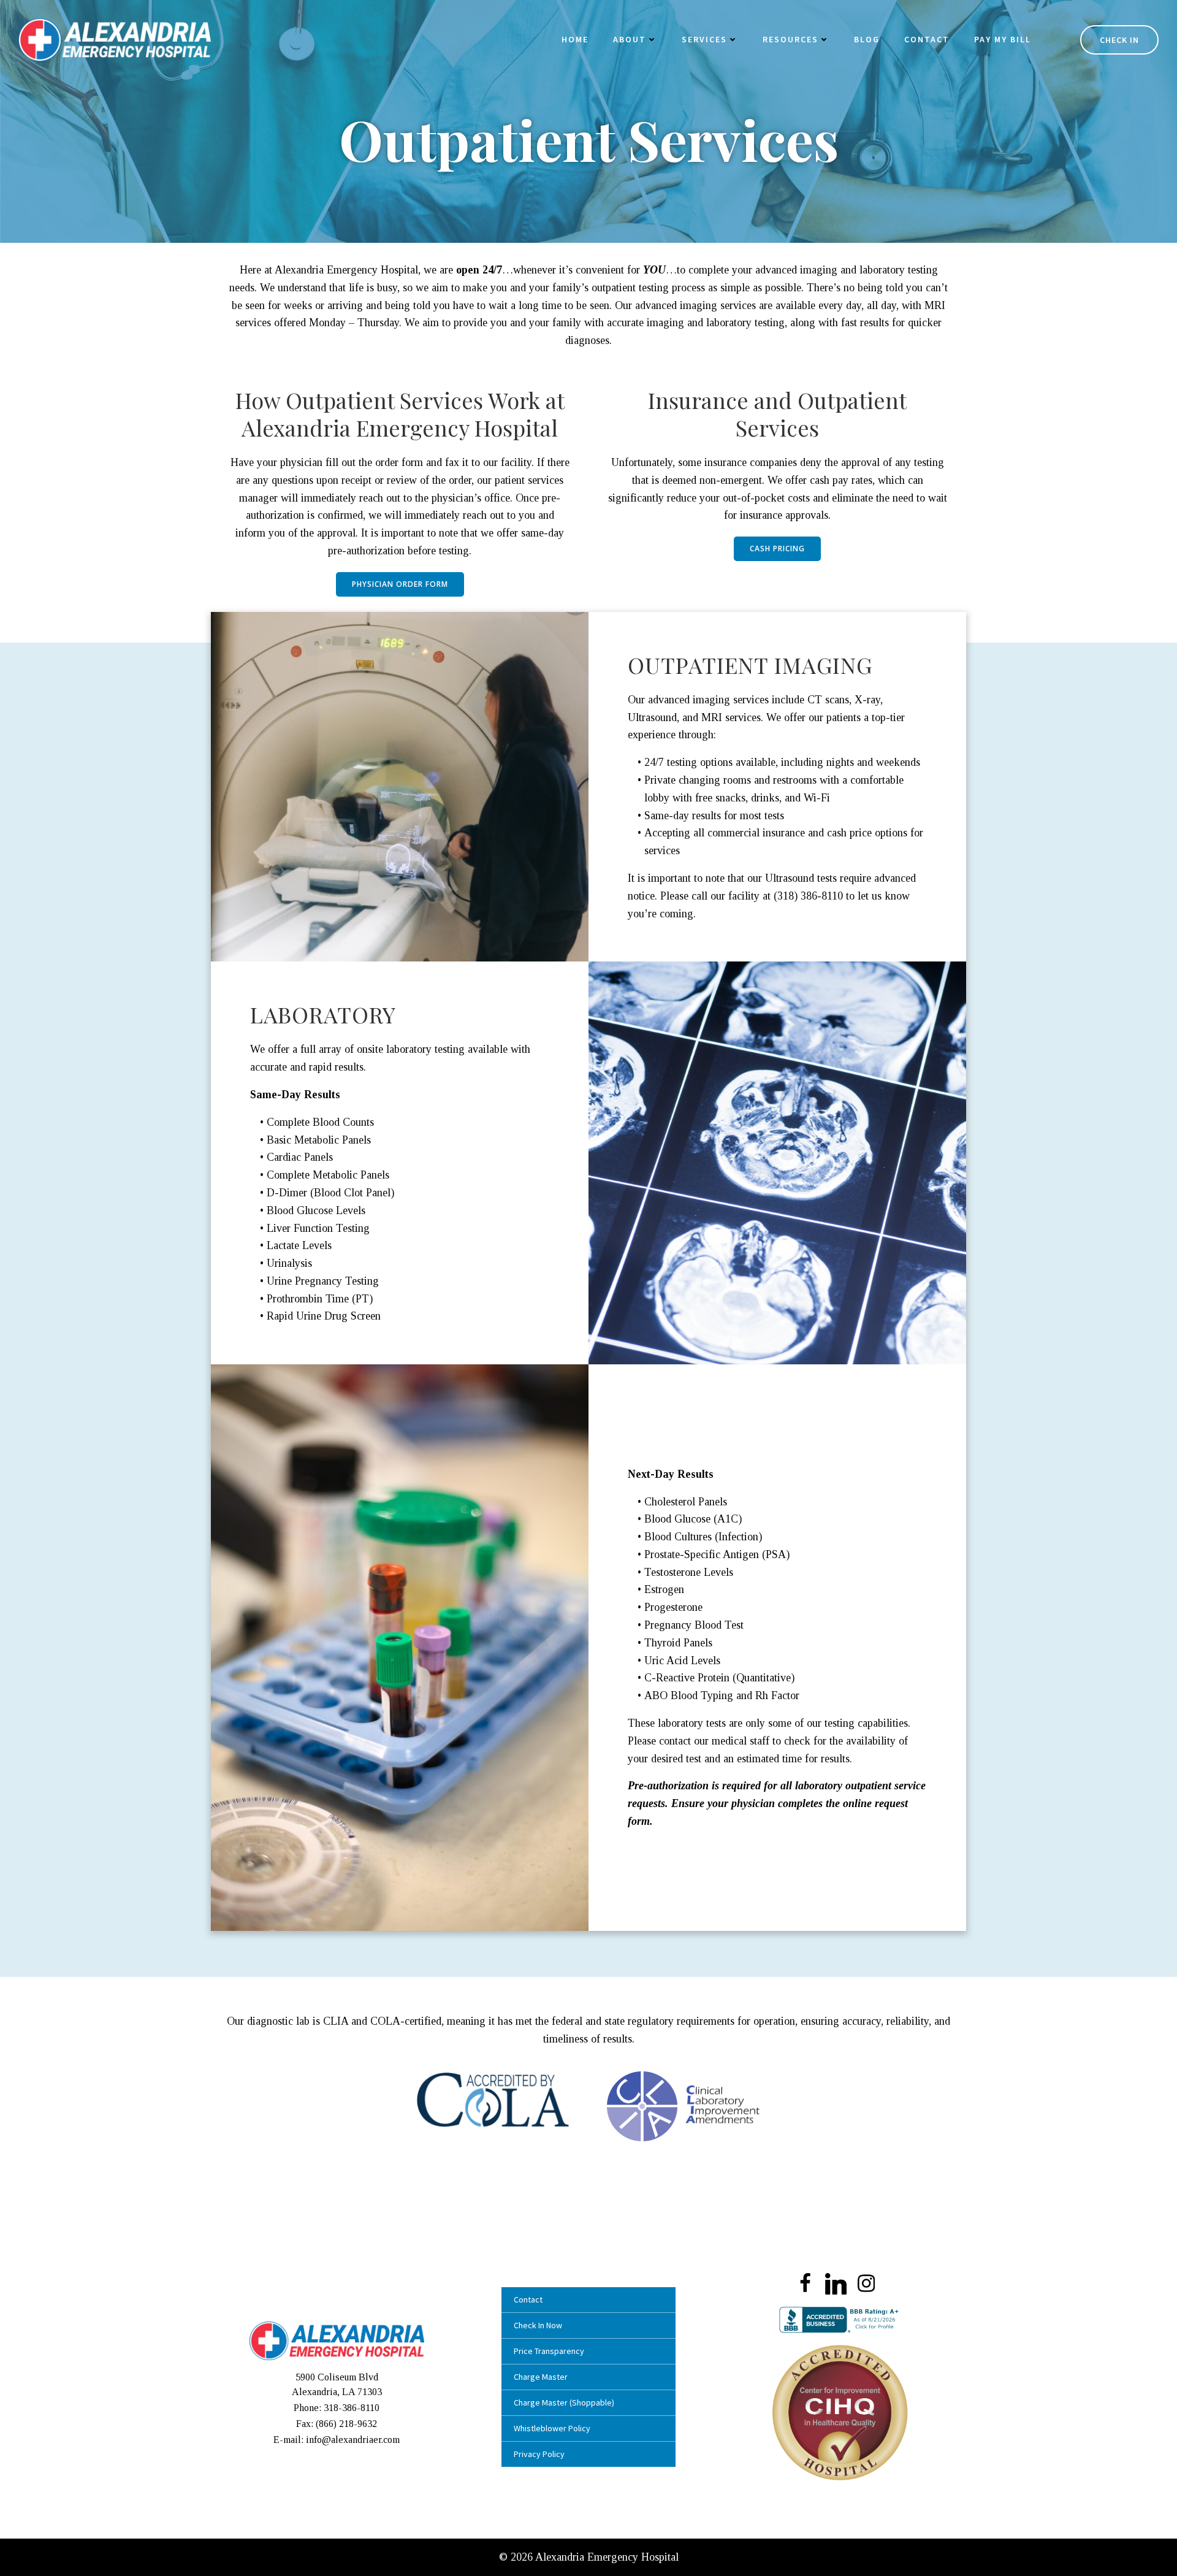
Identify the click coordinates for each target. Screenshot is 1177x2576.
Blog (867, 39)
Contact (927, 39)
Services (704, 39)
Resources (790, 39)
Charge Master (541, 2377)
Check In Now (538, 2325)
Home (575, 39)
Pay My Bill (1003, 39)
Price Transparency (549, 2351)
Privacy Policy (539, 2454)
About (630, 39)
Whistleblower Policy (552, 2428)
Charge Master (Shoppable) (564, 2402)
